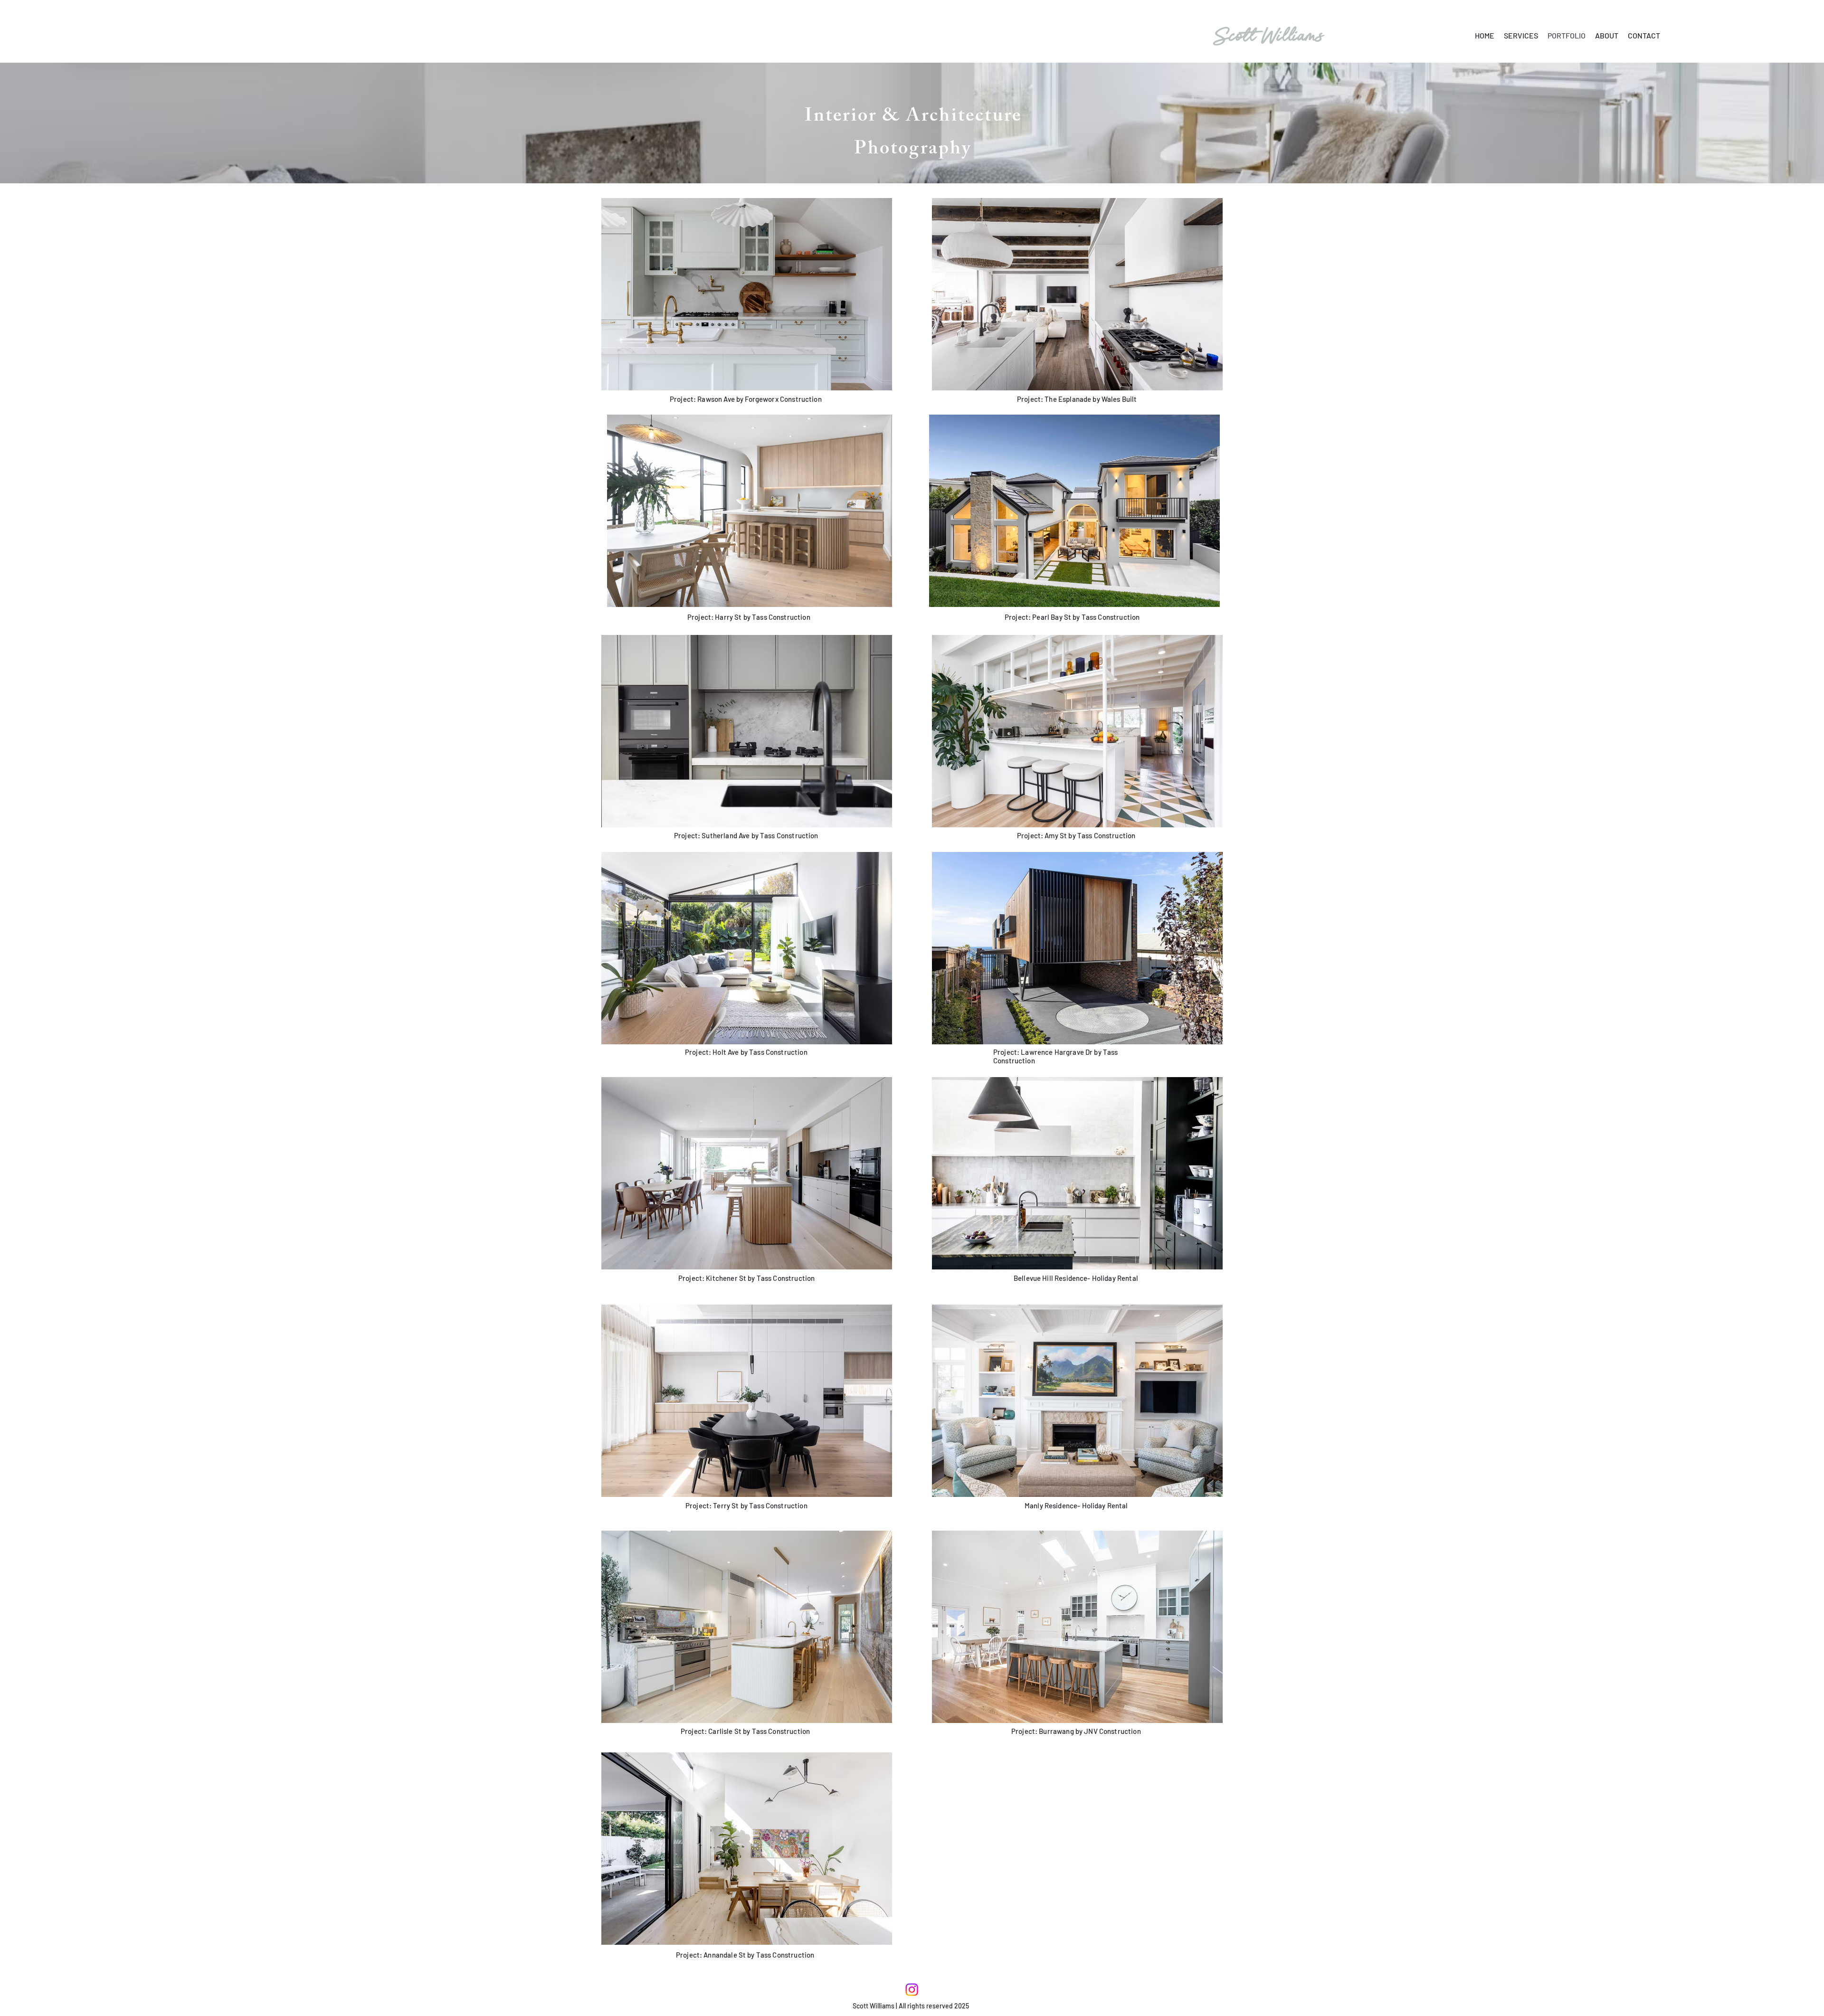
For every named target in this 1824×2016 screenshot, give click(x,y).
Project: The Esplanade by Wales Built (1077, 399)
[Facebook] (912, 1990)
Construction (746, 835)
